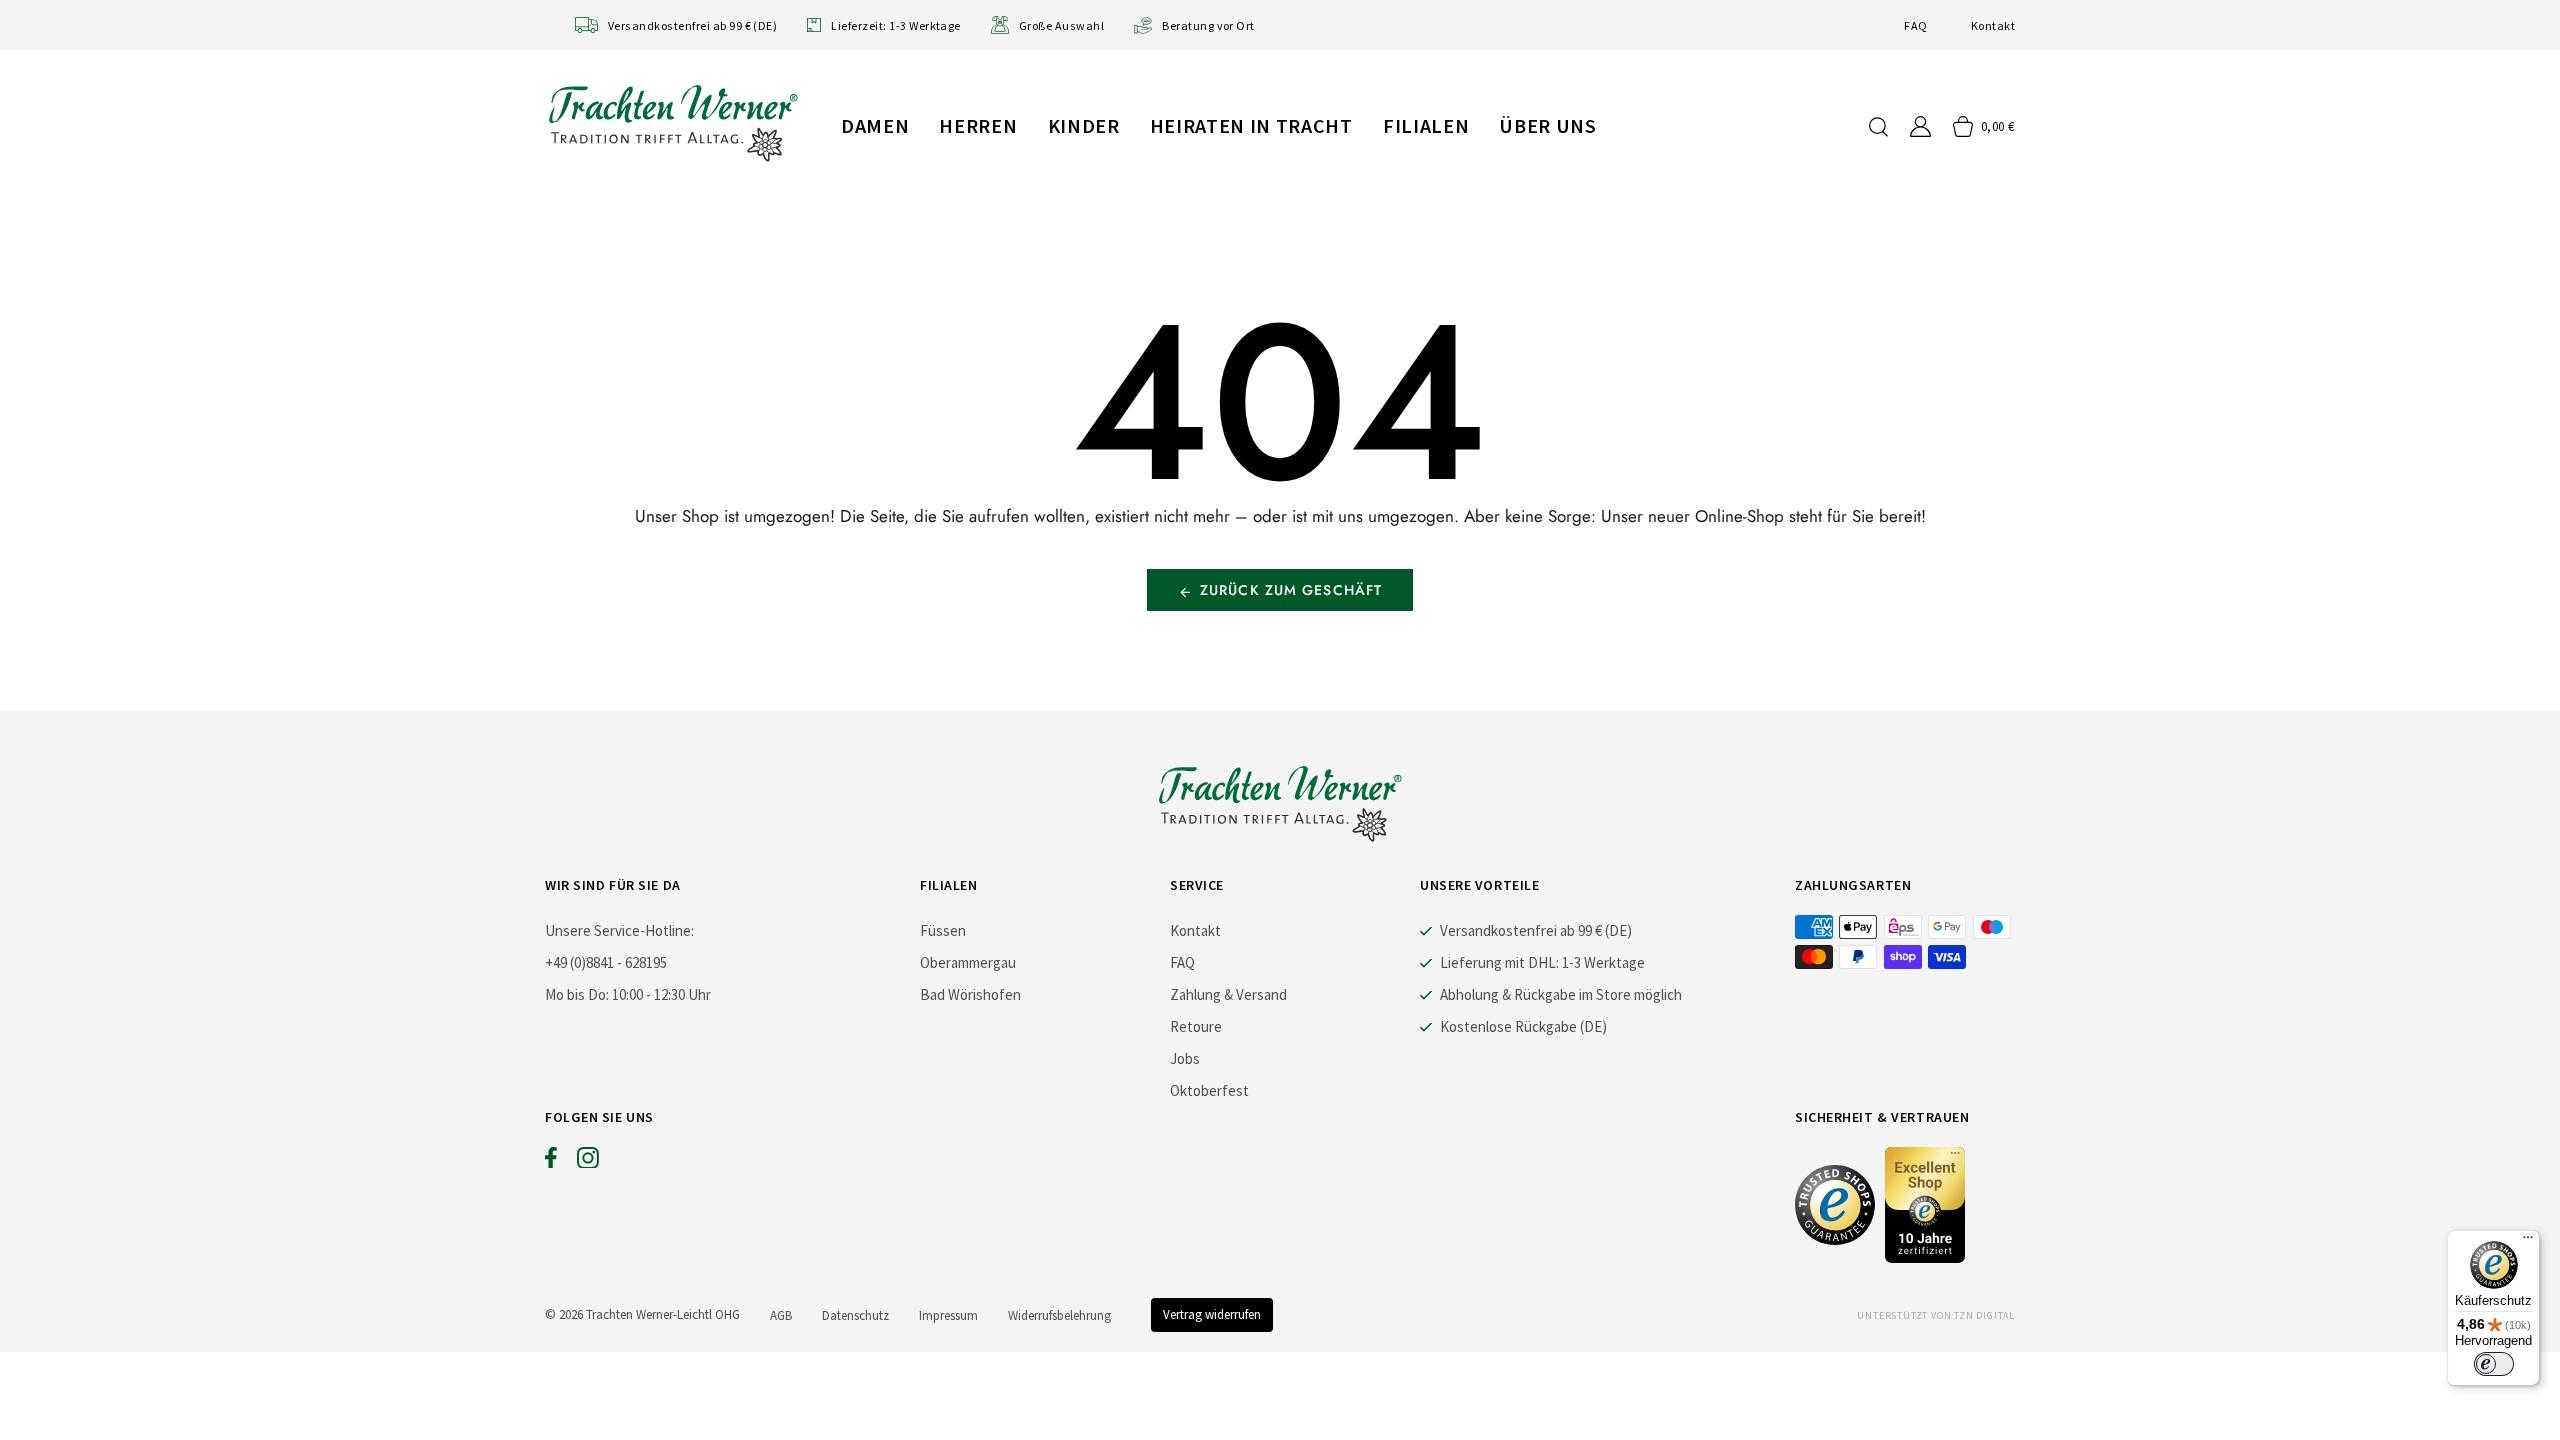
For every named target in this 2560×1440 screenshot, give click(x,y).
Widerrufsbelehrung (1059, 1315)
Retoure (1196, 1026)
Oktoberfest (1209, 1090)
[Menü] (2528, 1242)
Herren (978, 125)
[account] (1920, 126)
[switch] (2494, 1364)
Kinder (1084, 125)
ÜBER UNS (1547, 125)
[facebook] (551, 1162)
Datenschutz (855, 1315)
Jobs (1185, 1058)
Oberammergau (968, 962)
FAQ (1915, 25)
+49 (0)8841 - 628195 (606, 962)
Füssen (943, 930)
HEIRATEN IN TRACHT (1251, 125)
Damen (875, 125)
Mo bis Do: (577, 994)
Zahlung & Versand (1228, 994)
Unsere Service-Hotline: (619, 930)
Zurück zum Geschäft (1291, 590)
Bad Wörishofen (970, 994)
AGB (781, 1315)
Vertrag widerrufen (1212, 1314)
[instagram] (588, 1162)
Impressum (948, 1315)
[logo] (673, 122)
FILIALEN (1426, 125)
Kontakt (1993, 25)
